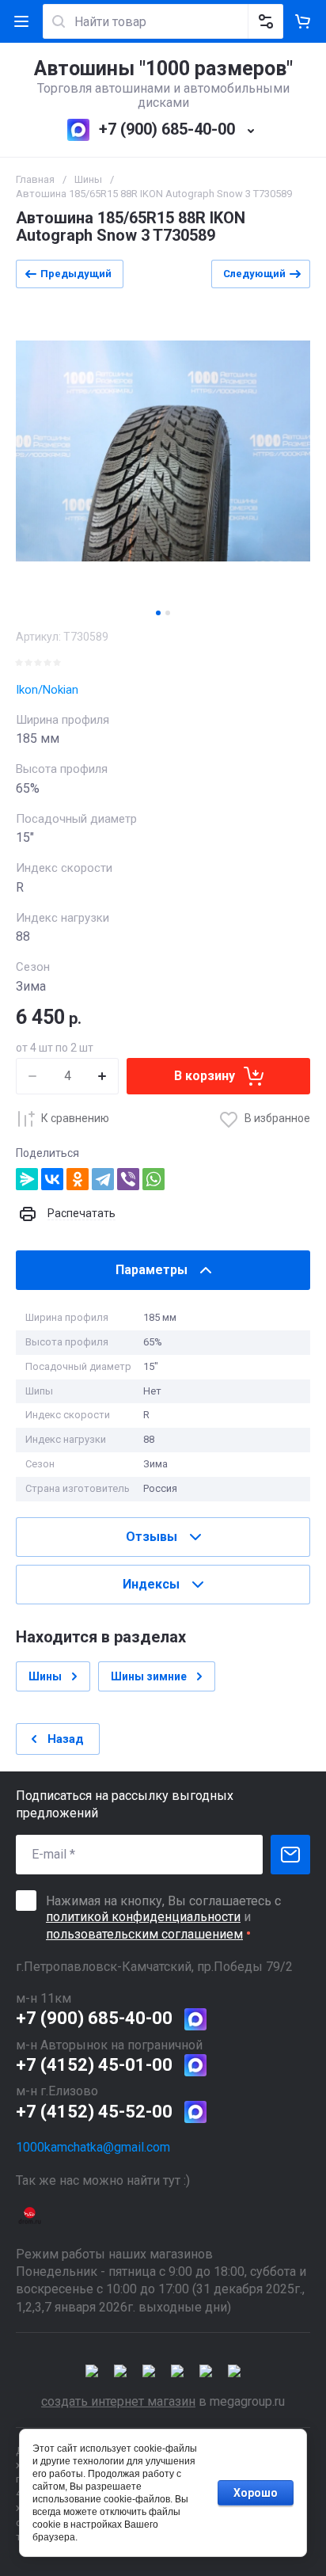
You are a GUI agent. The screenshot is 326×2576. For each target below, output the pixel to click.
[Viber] (128, 1179)
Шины (88, 179)
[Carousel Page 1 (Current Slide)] (158, 613)
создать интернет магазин (118, 2401)
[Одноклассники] (78, 1179)
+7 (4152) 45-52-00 (94, 2112)
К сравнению (75, 1118)
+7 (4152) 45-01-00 (94, 2065)
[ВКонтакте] (52, 1179)
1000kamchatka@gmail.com (93, 2147)
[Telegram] (103, 1179)
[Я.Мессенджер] (27, 1179)
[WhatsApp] (154, 1179)
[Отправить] (290, 1855)
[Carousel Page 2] (168, 613)
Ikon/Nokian (47, 690)
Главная (35, 179)
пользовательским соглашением (144, 1934)
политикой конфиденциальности (143, 1917)
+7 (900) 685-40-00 (167, 129)
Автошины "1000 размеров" (163, 68)
